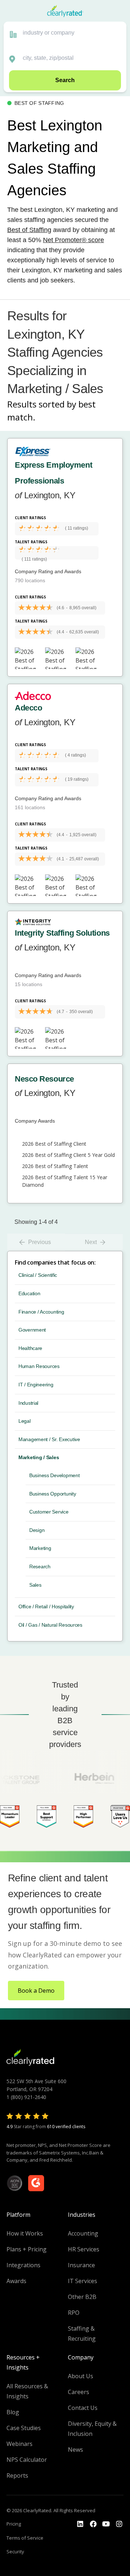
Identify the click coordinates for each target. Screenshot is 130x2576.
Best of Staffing (29, 230)
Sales (35, 1585)
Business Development (54, 1475)
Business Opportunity (53, 1494)
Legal (25, 1421)
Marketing (40, 1548)
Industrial (28, 1403)
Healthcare (30, 1348)
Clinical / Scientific (38, 1275)
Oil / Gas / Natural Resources (50, 1625)
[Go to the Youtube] (93, 2524)
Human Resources (39, 1366)
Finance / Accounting (41, 1312)
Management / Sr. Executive (49, 1439)
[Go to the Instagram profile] (119, 2524)
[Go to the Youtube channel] (106, 2524)
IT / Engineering (36, 1385)
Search (65, 80)
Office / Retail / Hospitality (46, 1606)
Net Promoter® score (73, 240)
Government (32, 1330)
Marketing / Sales (39, 1457)
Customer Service (49, 1512)
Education (29, 1293)
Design (37, 1530)
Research (40, 1566)
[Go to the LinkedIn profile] (80, 2524)
